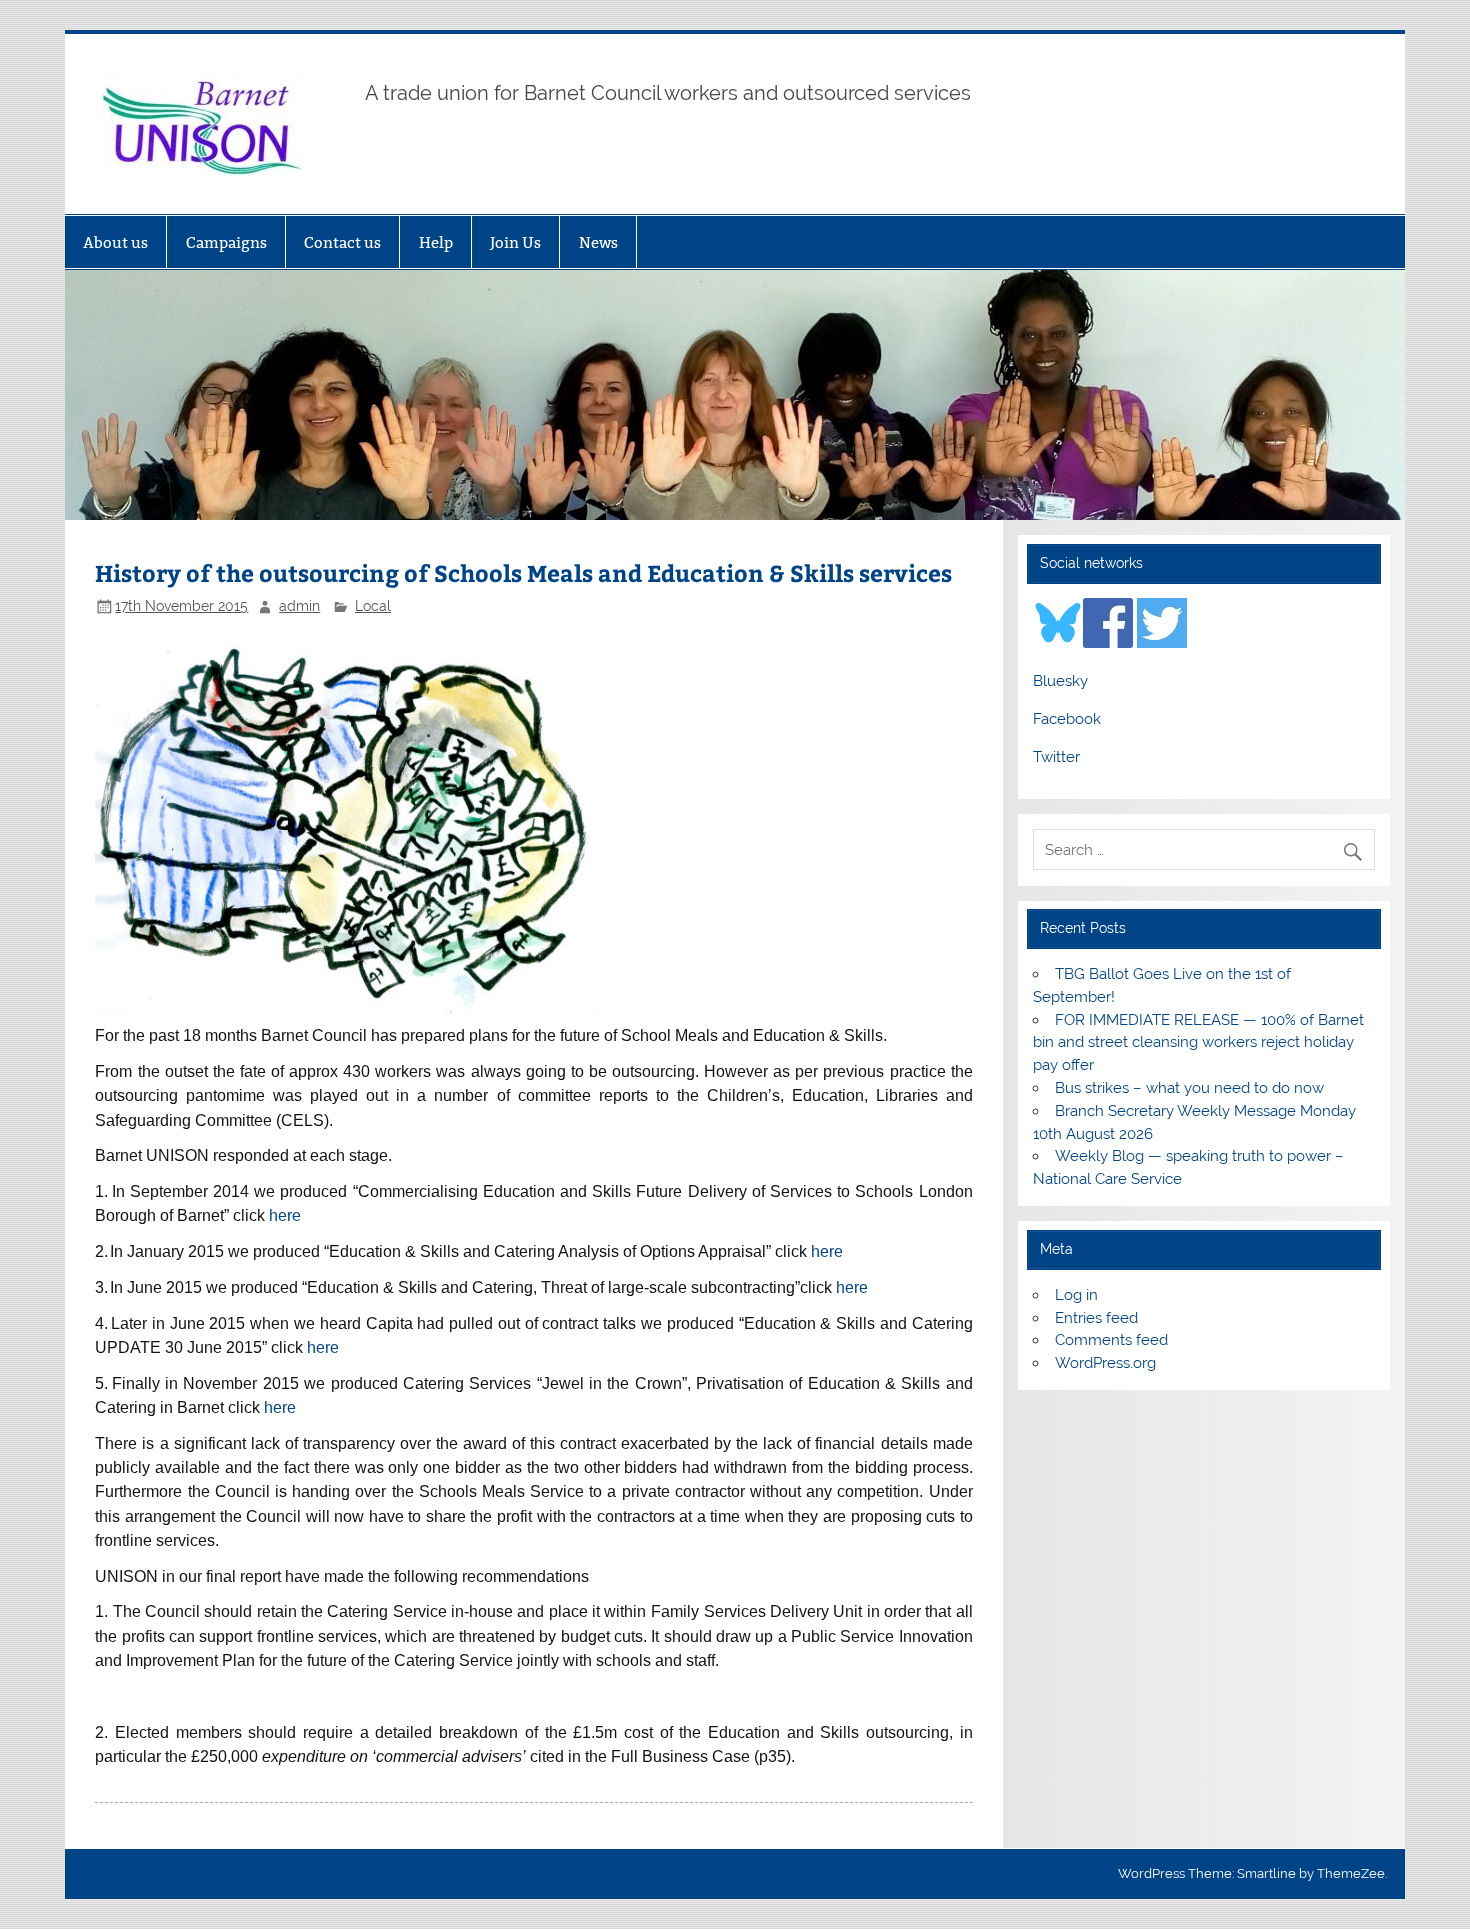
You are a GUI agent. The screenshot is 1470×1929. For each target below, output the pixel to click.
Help (436, 242)
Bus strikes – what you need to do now (1189, 1088)
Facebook (1067, 719)
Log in (1076, 1295)
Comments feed (1111, 1340)
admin (299, 606)
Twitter (1056, 757)
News (598, 242)
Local (373, 606)
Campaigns (226, 242)
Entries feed (1096, 1318)
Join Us (515, 242)
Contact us (342, 242)
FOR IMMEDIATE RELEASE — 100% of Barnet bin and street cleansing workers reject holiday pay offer (1198, 1043)
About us (115, 242)
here (285, 1215)
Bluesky (1060, 681)
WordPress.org (1105, 1363)
